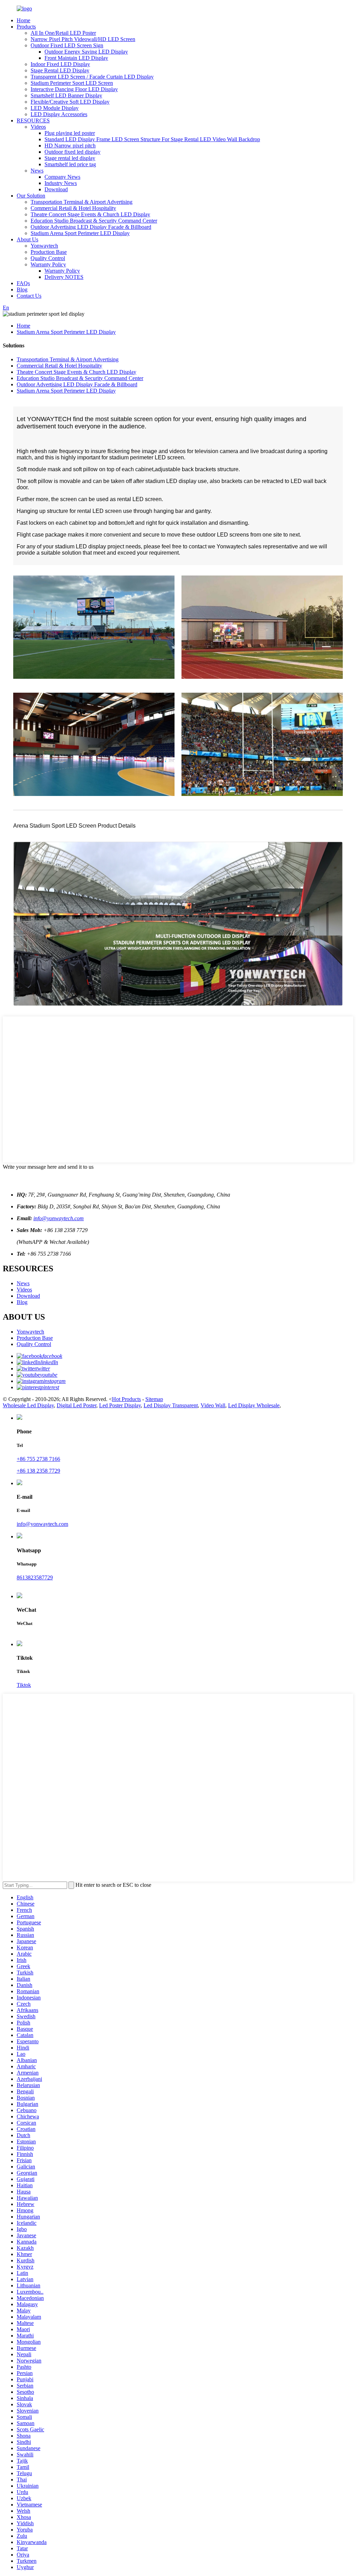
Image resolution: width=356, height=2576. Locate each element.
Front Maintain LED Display (76, 58)
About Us (27, 239)
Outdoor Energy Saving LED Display (86, 52)
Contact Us (29, 296)
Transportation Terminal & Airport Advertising (82, 202)
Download (56, 189)
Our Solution (31, 196)
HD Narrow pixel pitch (70, 146)
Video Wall (213, 1405)
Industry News (61, 183)
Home (23, 20)
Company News (62, 177)
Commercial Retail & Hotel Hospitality (73, 208)
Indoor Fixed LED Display (60, 64)
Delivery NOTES (64, 277)
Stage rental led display (70, 158)
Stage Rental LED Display (60, 70)
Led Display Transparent (171, 1405)
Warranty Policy (48, 264)
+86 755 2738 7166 (38, 1459)
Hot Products (126, 1399)
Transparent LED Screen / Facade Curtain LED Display (92, 77)
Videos (38, 127)
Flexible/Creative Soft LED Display (70, 102)
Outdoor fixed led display (72, 152)
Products (26, 27)
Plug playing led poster (70, 133)
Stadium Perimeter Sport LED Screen (72, 83)
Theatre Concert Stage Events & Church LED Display (90, 214)
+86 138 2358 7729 (38, 1471)
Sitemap (154, 1399)
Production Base (49, 252)
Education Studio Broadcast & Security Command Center (94, 221)
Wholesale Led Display (28, 1405)
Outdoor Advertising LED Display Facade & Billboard (91, 227)
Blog (22, 289)
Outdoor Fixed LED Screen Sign (67, 45)
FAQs (23, 283)
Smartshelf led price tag (70, 164)
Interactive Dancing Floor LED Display (74, 89)
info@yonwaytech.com (59, 1218)
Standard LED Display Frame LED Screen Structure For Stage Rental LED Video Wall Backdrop (152, 139)
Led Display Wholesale (254, 1405)
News (37, 171)
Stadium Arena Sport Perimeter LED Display (80, 233)
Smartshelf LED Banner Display (66, 95)
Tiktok (24, 1685)
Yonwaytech (44, 246)
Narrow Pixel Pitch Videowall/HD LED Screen (83, 39)
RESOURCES (33, 120)
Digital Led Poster (76, 1405)
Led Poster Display (120, 1405)
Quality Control (48, 258)
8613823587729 (35, 1577)
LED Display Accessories (59, 114)
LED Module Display (55, 108)
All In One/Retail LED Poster (63, 33)
